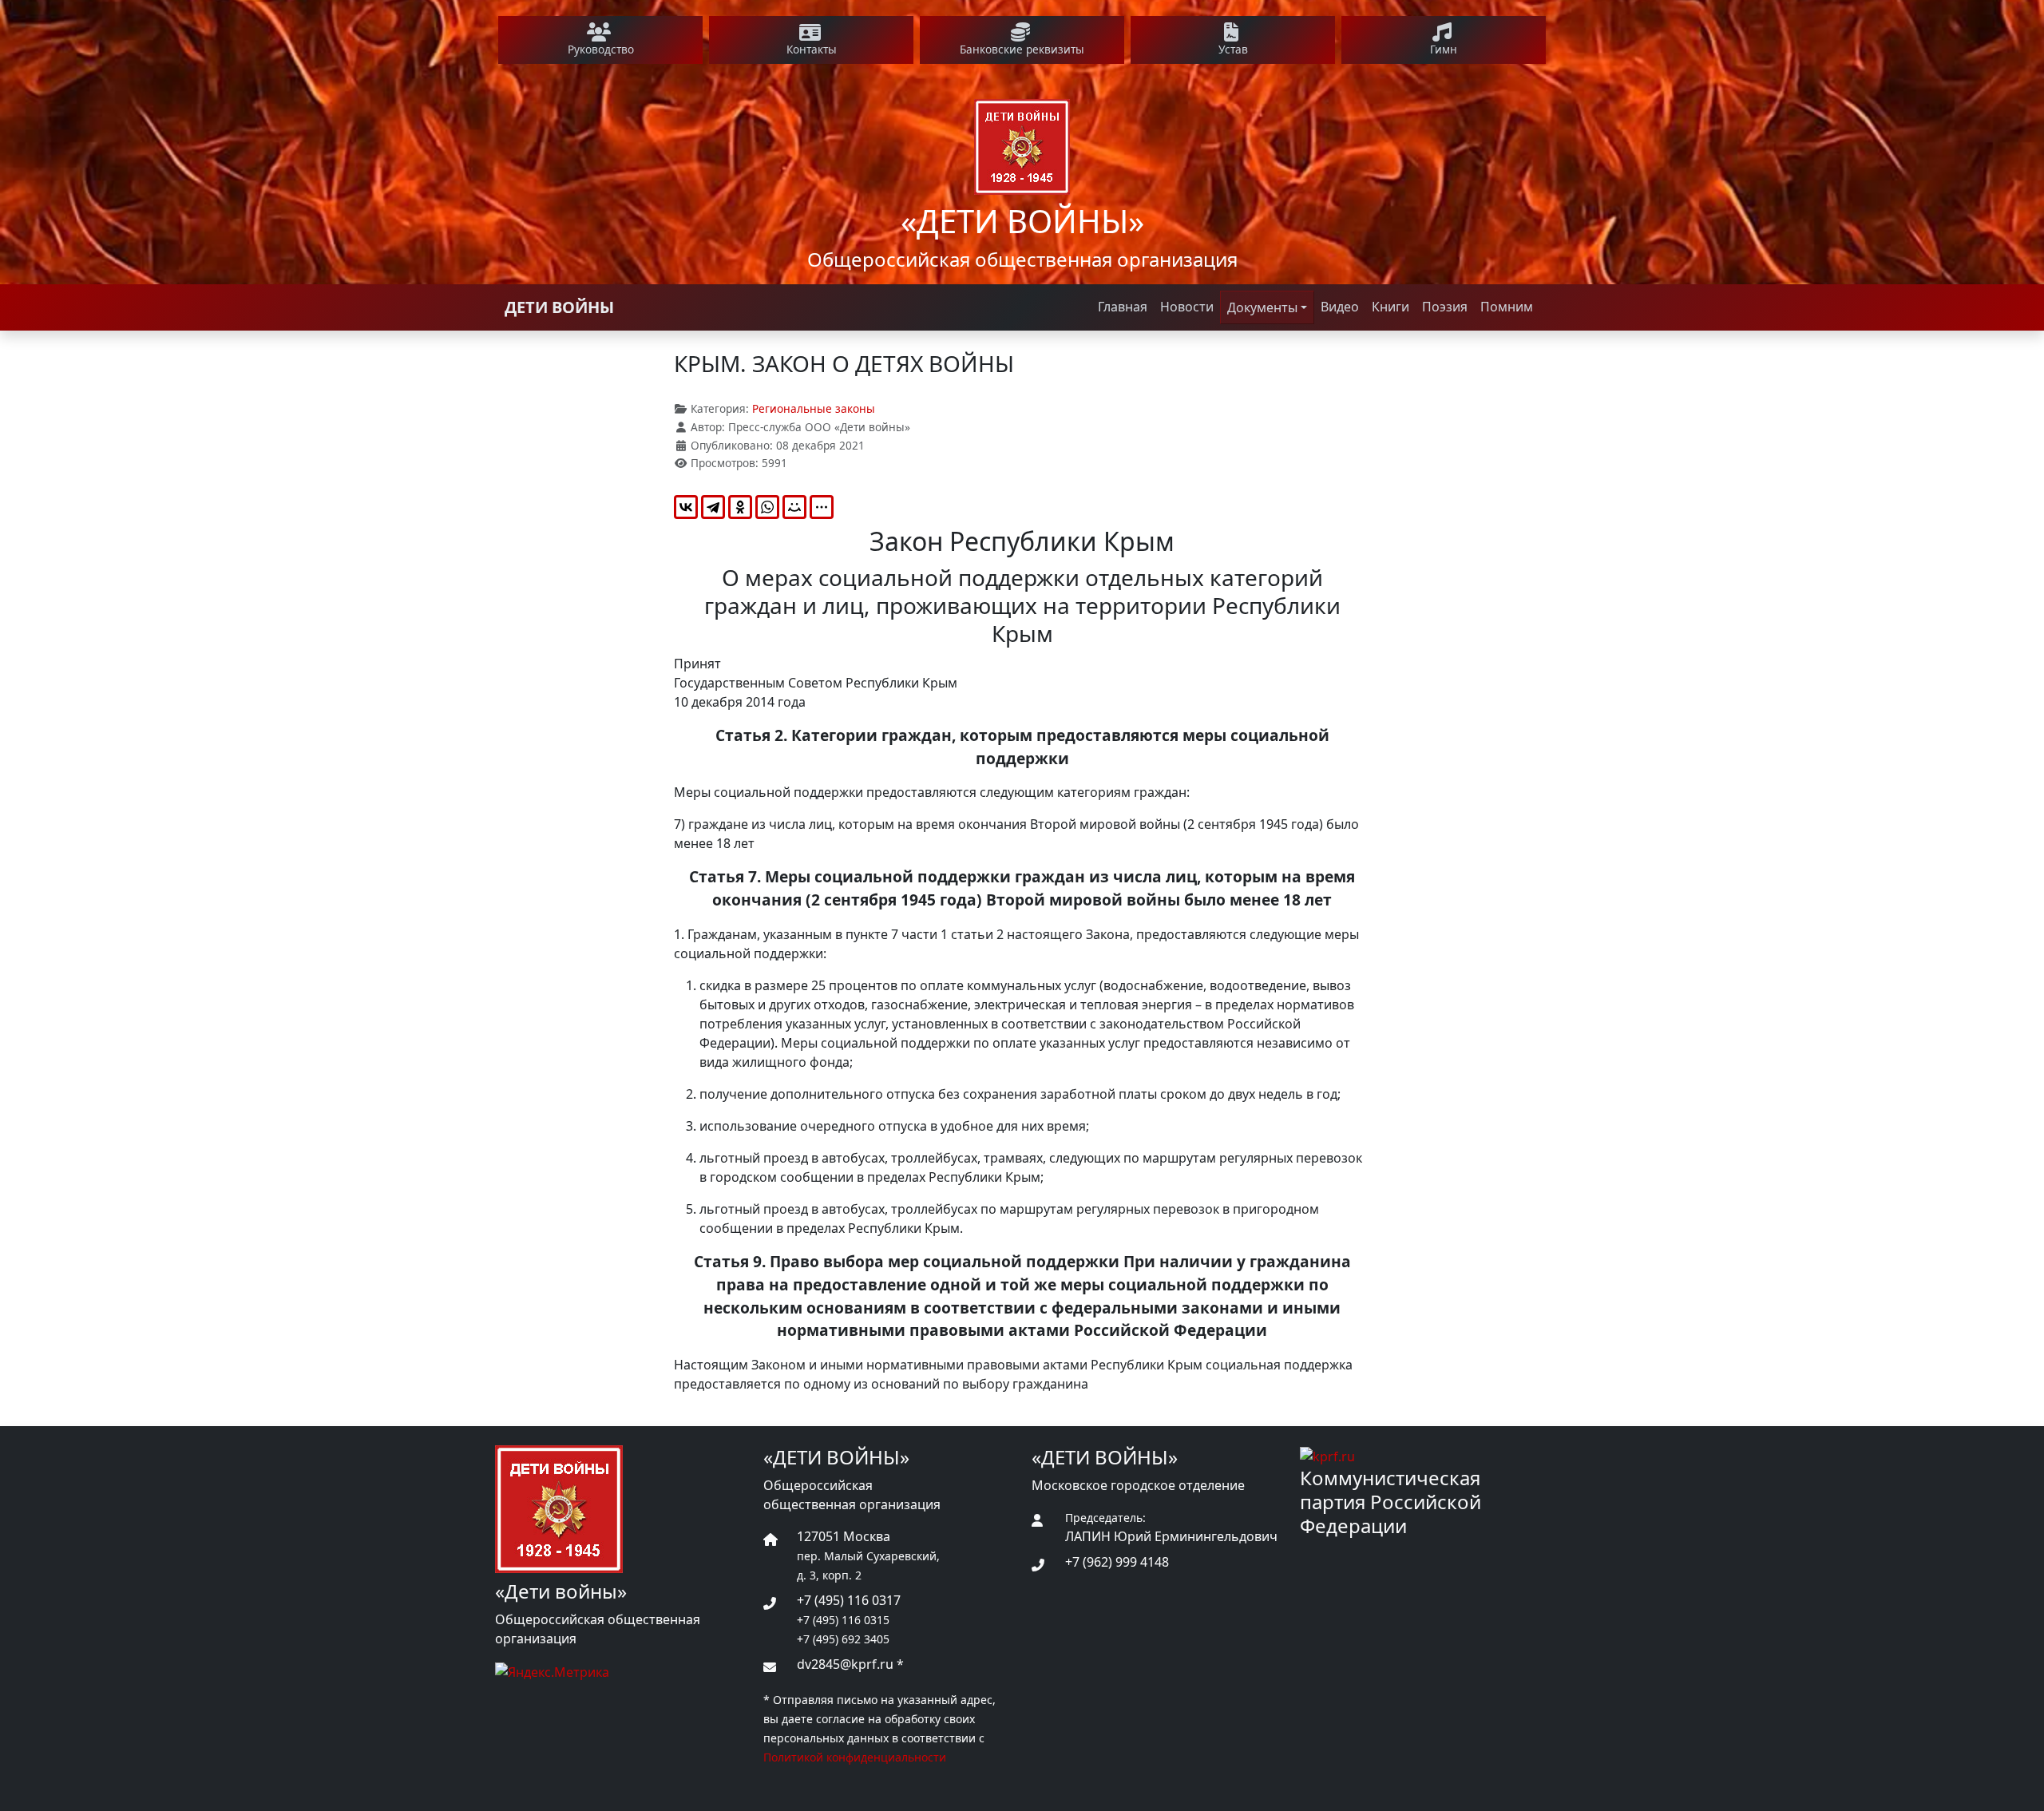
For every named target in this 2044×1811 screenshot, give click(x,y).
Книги (1390, 307)
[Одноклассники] (740, 507)
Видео (1340, 307)
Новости (1187, 307)
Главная (1123, 307)
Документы (1262, 307)
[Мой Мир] (794, 507)
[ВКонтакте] (686, 507)
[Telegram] (713, 507)
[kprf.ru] (1327, 1455)
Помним (1507, 307)
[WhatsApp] (767, 507)
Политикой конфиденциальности (855, 1757)
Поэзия (1445, 307)
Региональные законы (814, 408)
